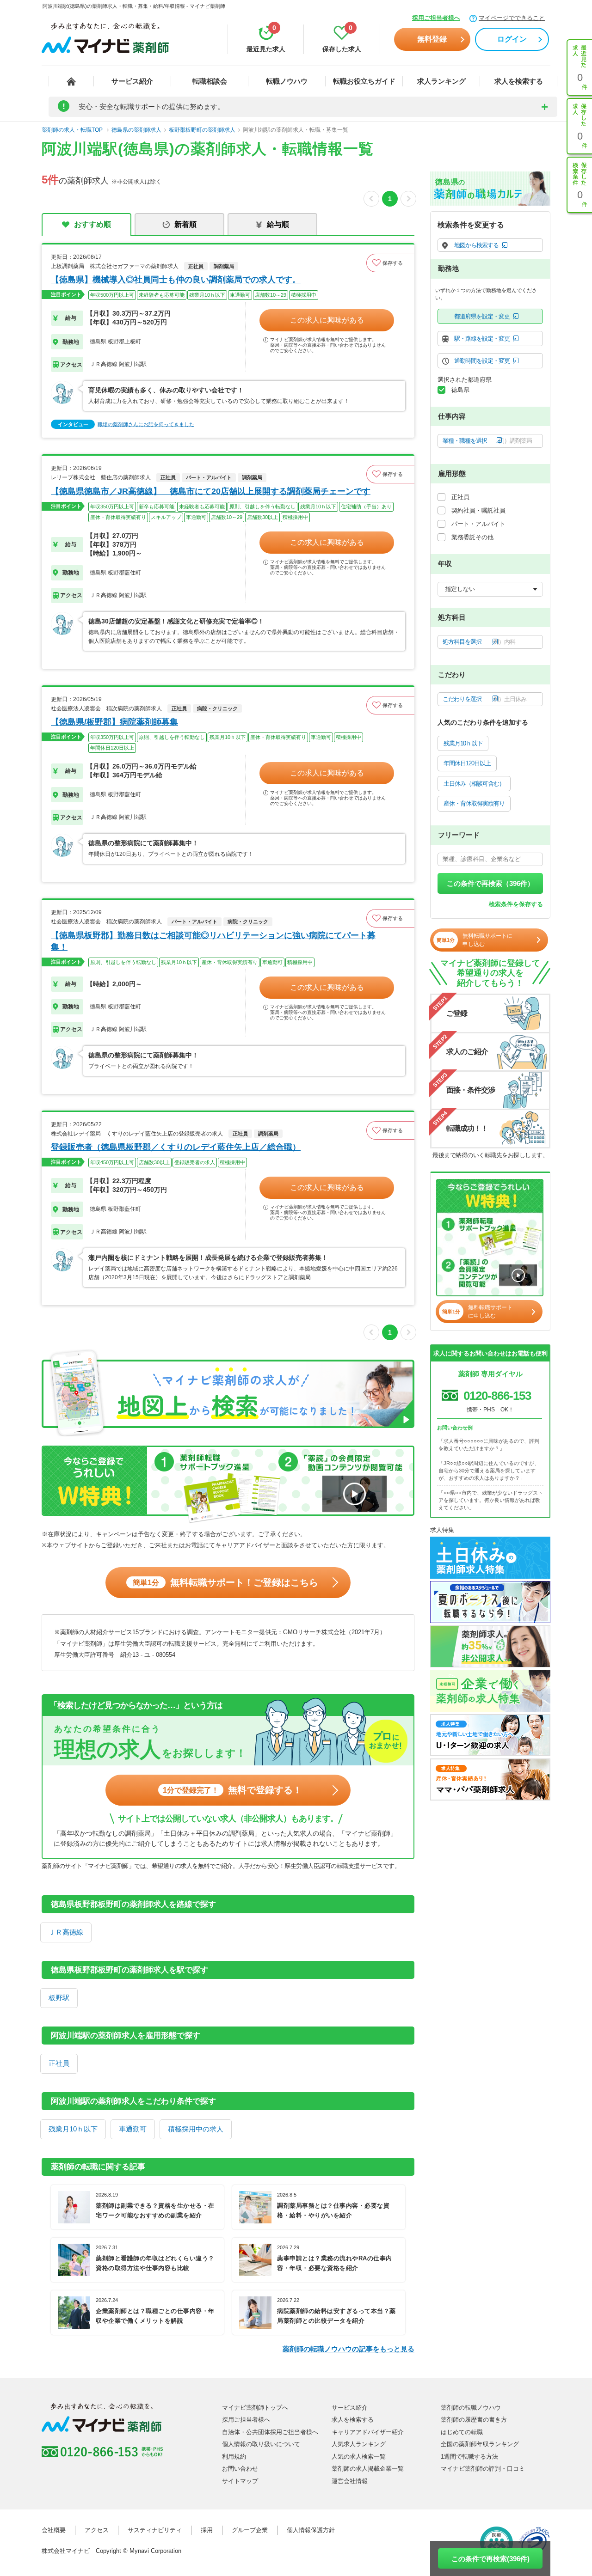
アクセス (97, 2530)
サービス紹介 (132, 81)
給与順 (278, 224)
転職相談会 (210, 81)
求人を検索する (519, 81)
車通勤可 (133, 2129)
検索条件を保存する (516, 904)
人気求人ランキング (359, 2444)
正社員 (59, 2063)
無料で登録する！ (232, 1790)
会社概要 (54, 2530)
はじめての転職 (462, 2432)
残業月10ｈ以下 (73, 2129)
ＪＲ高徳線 (66, 1932)
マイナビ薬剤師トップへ (255, 2408)
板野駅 (59, 1998)
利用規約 (234, 2457)
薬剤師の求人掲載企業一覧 (368, 2469)
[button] (390, 263)
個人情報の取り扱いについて (261, 2444)
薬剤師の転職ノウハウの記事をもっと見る (348, 2349)
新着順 (185, 224)
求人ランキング (441, 81)
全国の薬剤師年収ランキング (480, 2444)
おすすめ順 (92, 224)
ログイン (512, 39)
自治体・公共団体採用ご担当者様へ (270, 2432)
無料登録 (432, 39)
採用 (207, 2530)
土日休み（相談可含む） (474, 784)
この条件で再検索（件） (490, 883)
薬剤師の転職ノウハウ (471, 2408)
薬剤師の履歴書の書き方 (474, 2420)
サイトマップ (240, 2481)
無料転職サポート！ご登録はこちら (225, 1582)
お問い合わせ (240, 2469)
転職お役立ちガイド (364, 81)
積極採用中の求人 (196, 2129)
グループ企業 (250, 2530)
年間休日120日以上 (467, 763)
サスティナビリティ (155, 2530)
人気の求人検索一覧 (359, 2457)
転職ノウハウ (287, 81)
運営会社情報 (350, 2481)
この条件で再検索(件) (490, 2559)
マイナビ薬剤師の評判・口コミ (483, 2469)
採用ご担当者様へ (436, 18)
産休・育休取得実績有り (474, 803)
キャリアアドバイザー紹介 (368, 2432)
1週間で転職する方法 (469, 2457)
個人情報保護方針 (311, 2530)
